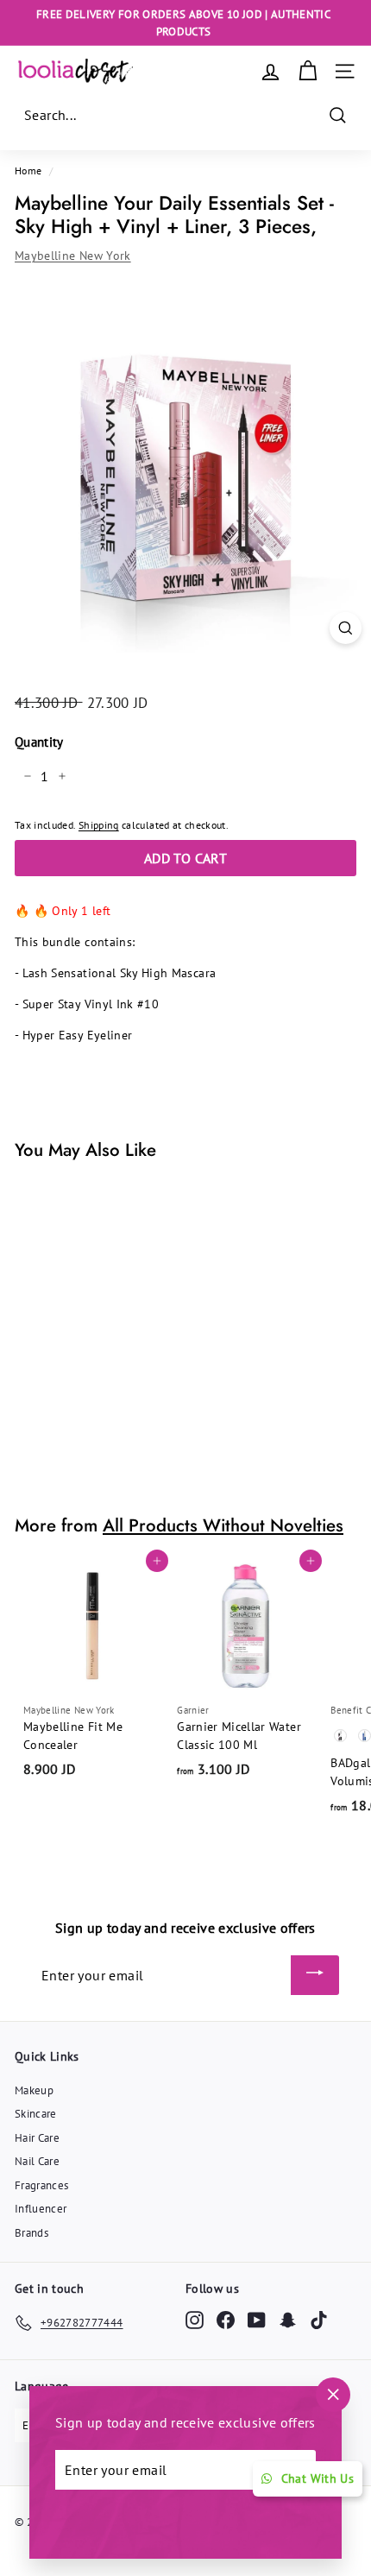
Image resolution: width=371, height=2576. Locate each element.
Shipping (99, 825)
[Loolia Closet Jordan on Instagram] (195, 2320)
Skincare (36, 2114)
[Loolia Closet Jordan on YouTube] (257, 2320)
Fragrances (42, 2185)
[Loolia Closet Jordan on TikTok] (319, 2320)
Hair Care (37, 2138)
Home (28, 170)
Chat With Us (318, 2478)
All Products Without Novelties (223, 1525)
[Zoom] (346, 628)
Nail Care (37, 2161)
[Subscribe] (315, 1975)
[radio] (341, 1736)
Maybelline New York (73, 256)
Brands (31, 2233)
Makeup (34, 2090)
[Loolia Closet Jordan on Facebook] (226, 2320)
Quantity (39, 742)
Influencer (41, 2209)
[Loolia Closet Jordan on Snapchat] (288, 2320)
